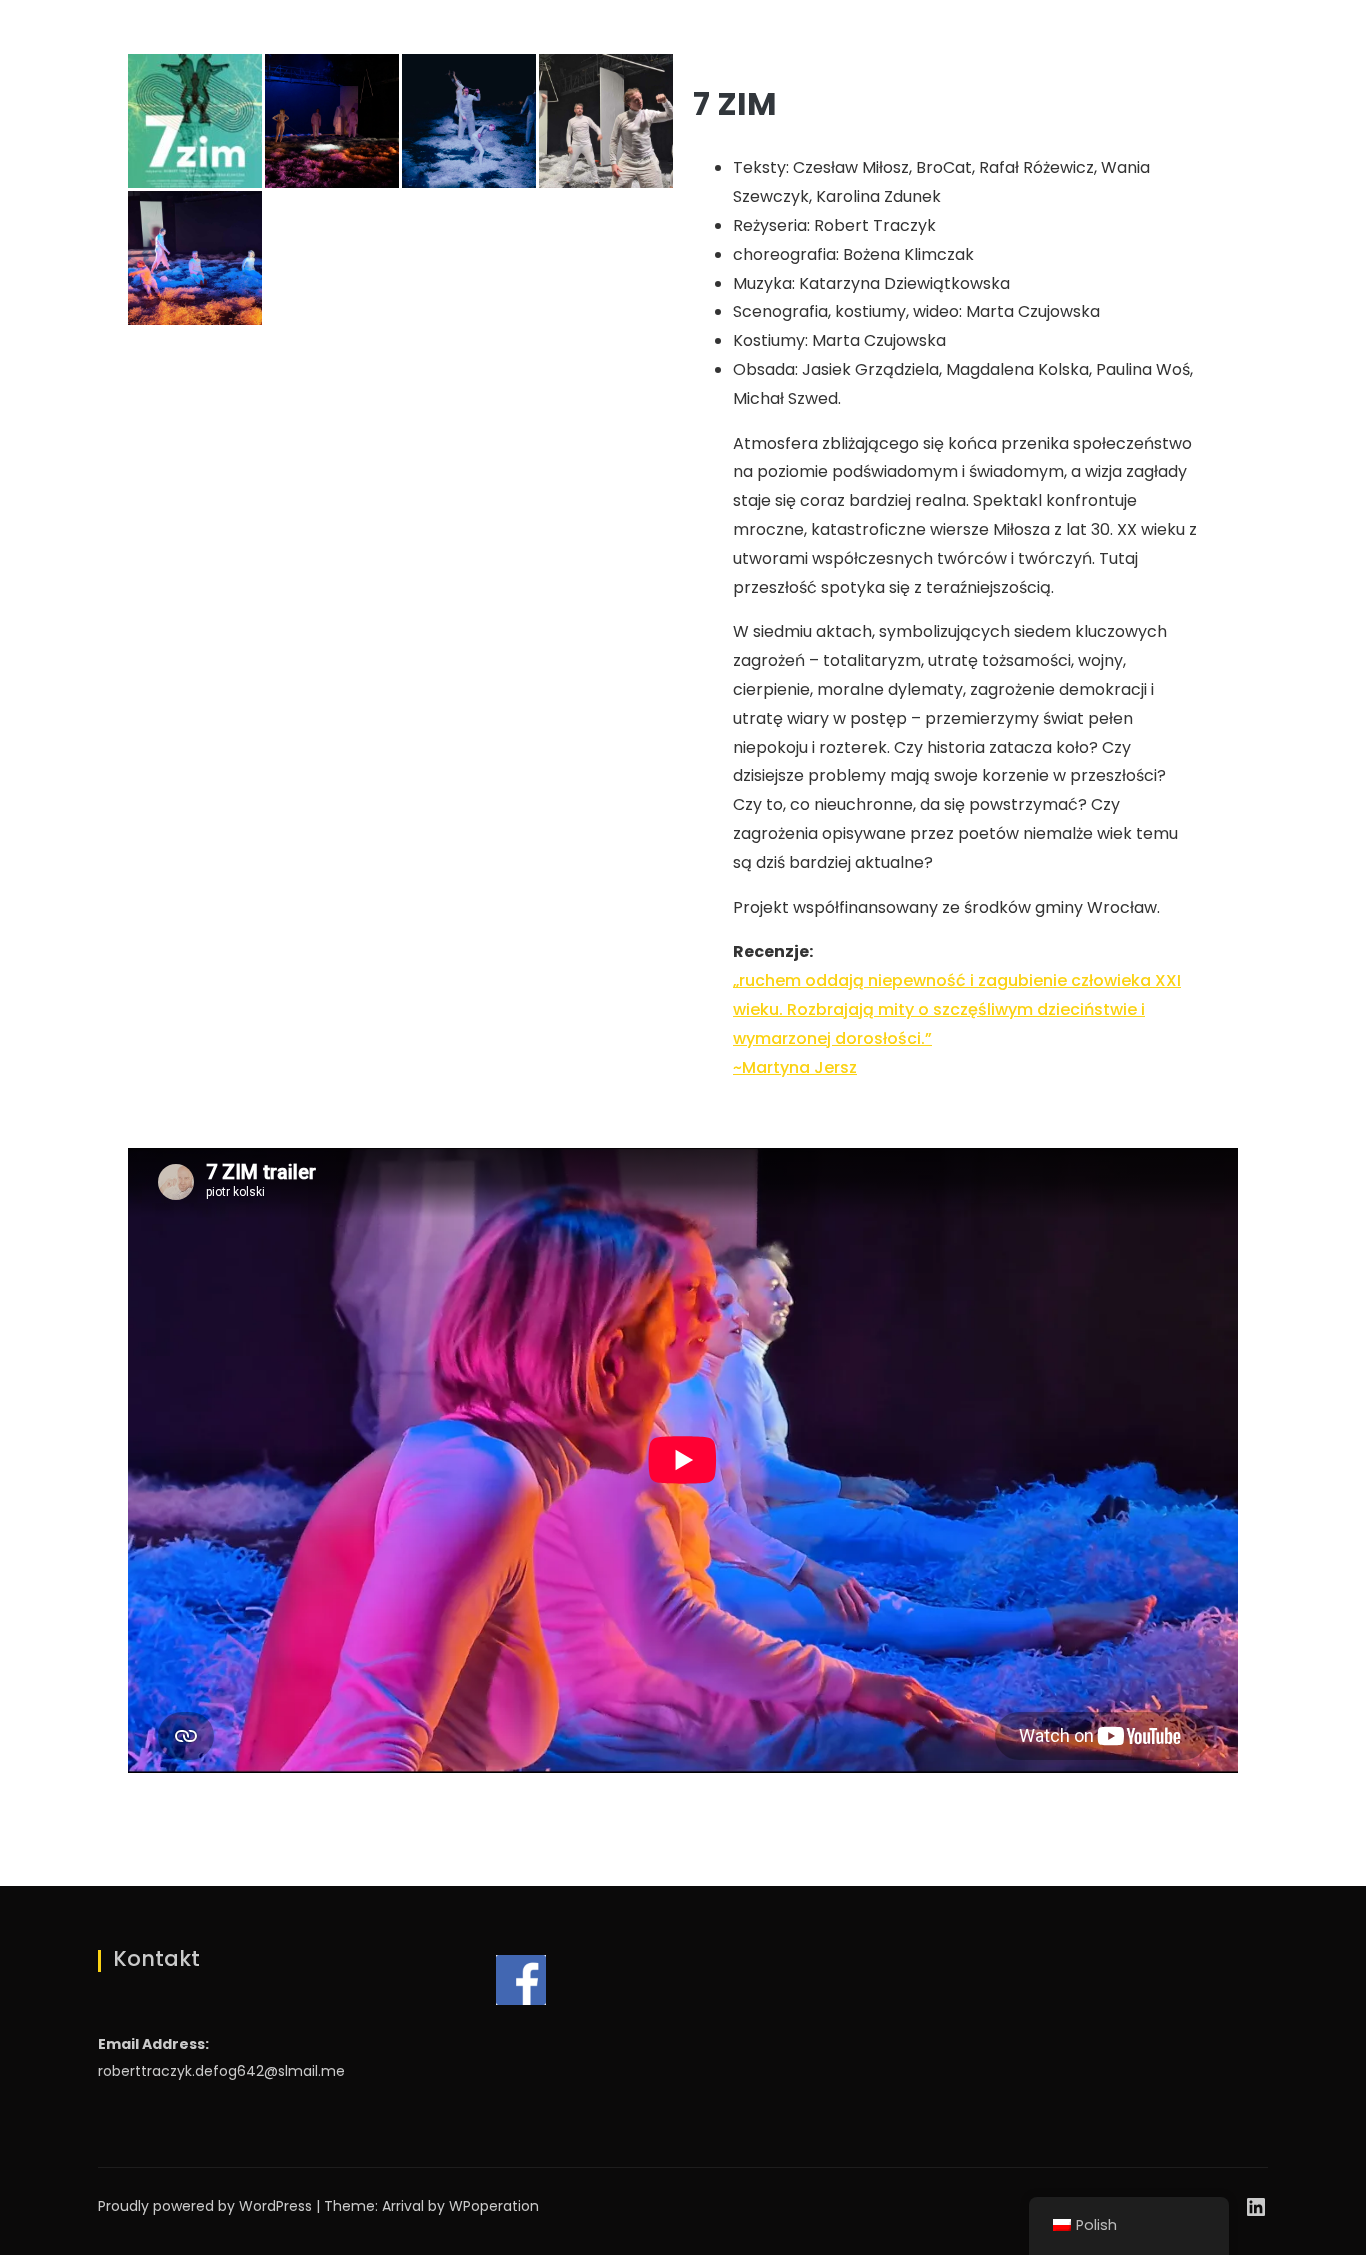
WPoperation (494, 2206)
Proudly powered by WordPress (207, 2206)
